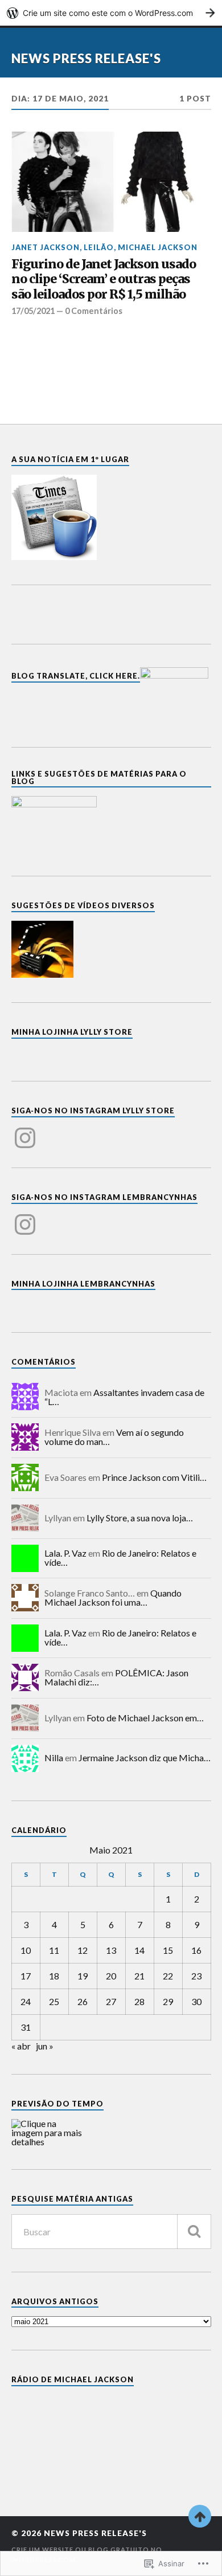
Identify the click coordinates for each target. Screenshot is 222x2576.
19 (83, 1976)
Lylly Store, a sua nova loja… (140, 1518)
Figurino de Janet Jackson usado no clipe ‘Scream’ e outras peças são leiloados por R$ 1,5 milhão (104, 279)
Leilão (99, 247)
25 (54, 2001)
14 (139, 1950)
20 (111, 1976)
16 (196, 1950)
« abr (21, 2046)
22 (168, 1976)
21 (139, 1976)
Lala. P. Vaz (65, 1553)
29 (168, 2001)
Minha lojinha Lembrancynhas (83, 1284)
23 (196, 1976)
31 (26, 2027)
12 (83, 1950)
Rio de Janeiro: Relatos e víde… (120, 1558)
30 (196, 2001)
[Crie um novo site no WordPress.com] (111, 13)
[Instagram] (25, 1131)
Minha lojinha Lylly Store (72, 1032)
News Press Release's (86, 58)
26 (83, 2001)
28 (139, 2001)
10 (26, 1950)
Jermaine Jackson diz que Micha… (145, 1758)
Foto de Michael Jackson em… (145, 1718)
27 (111, 2001)
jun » (45, 2046)
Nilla (54, 1758)
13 (111, 1950)
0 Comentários (94, 311)
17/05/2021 (33, 311)
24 (26, 2001)
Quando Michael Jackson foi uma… (113, 1597)
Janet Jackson (46, 247)
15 (168, 1950)
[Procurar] (194, 2232)
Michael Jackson (158, 247)
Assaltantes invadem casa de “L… (124, 1397)
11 (54, 1950)
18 (54, 1976)
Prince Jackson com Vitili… (154, 1477)
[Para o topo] (200, 2516)
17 (26, 1976)
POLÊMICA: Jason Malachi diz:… (116, 1677)
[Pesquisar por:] (111, 2232)
